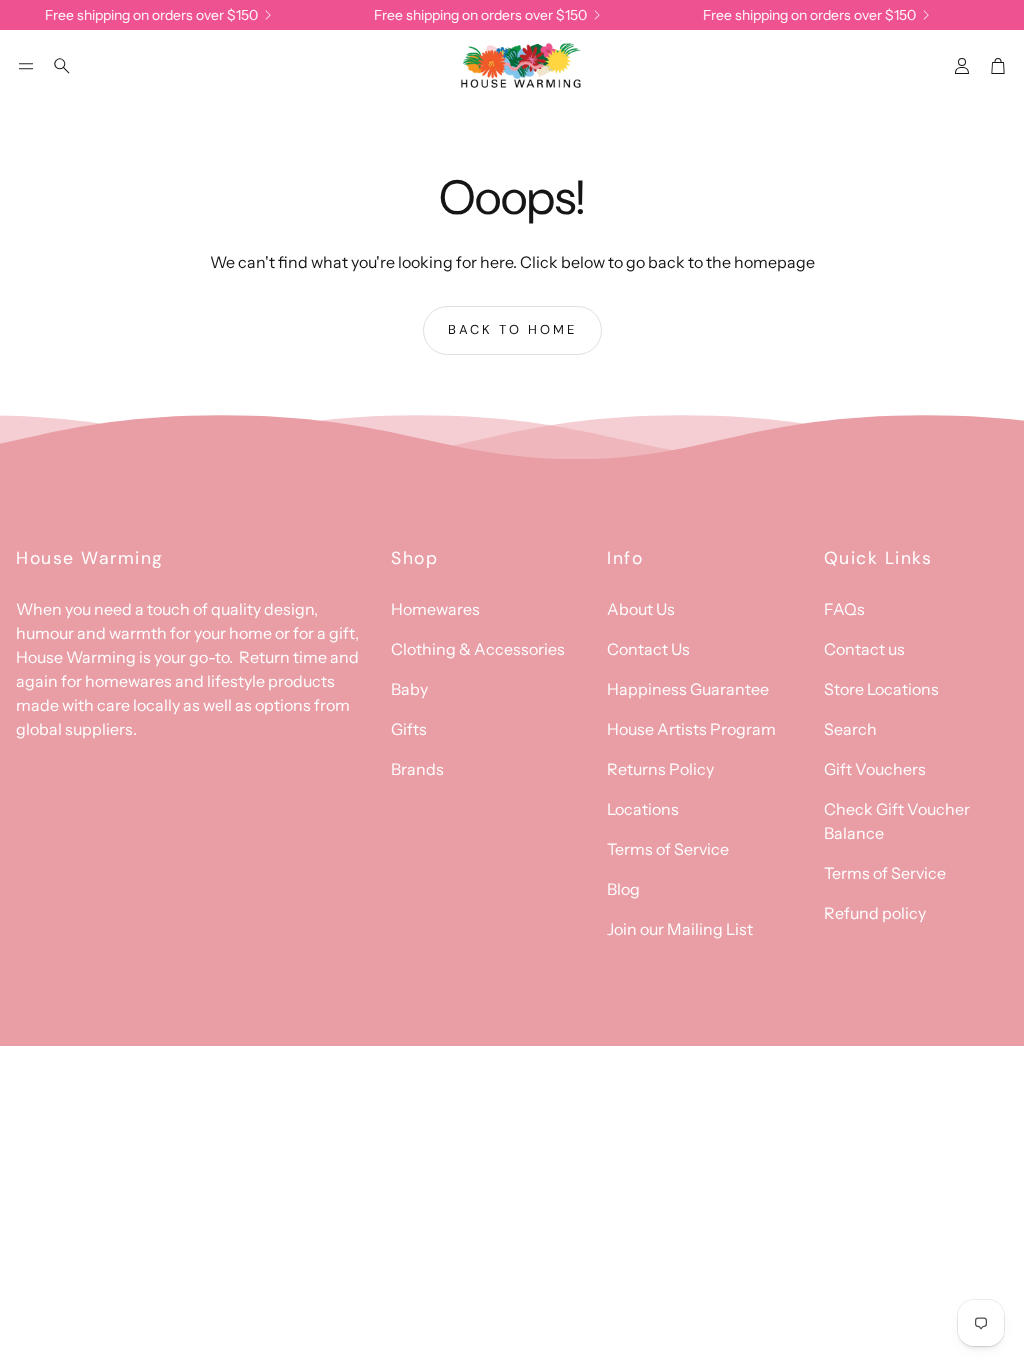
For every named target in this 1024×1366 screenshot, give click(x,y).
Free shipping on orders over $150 (144, 15)
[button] (26, 66)
